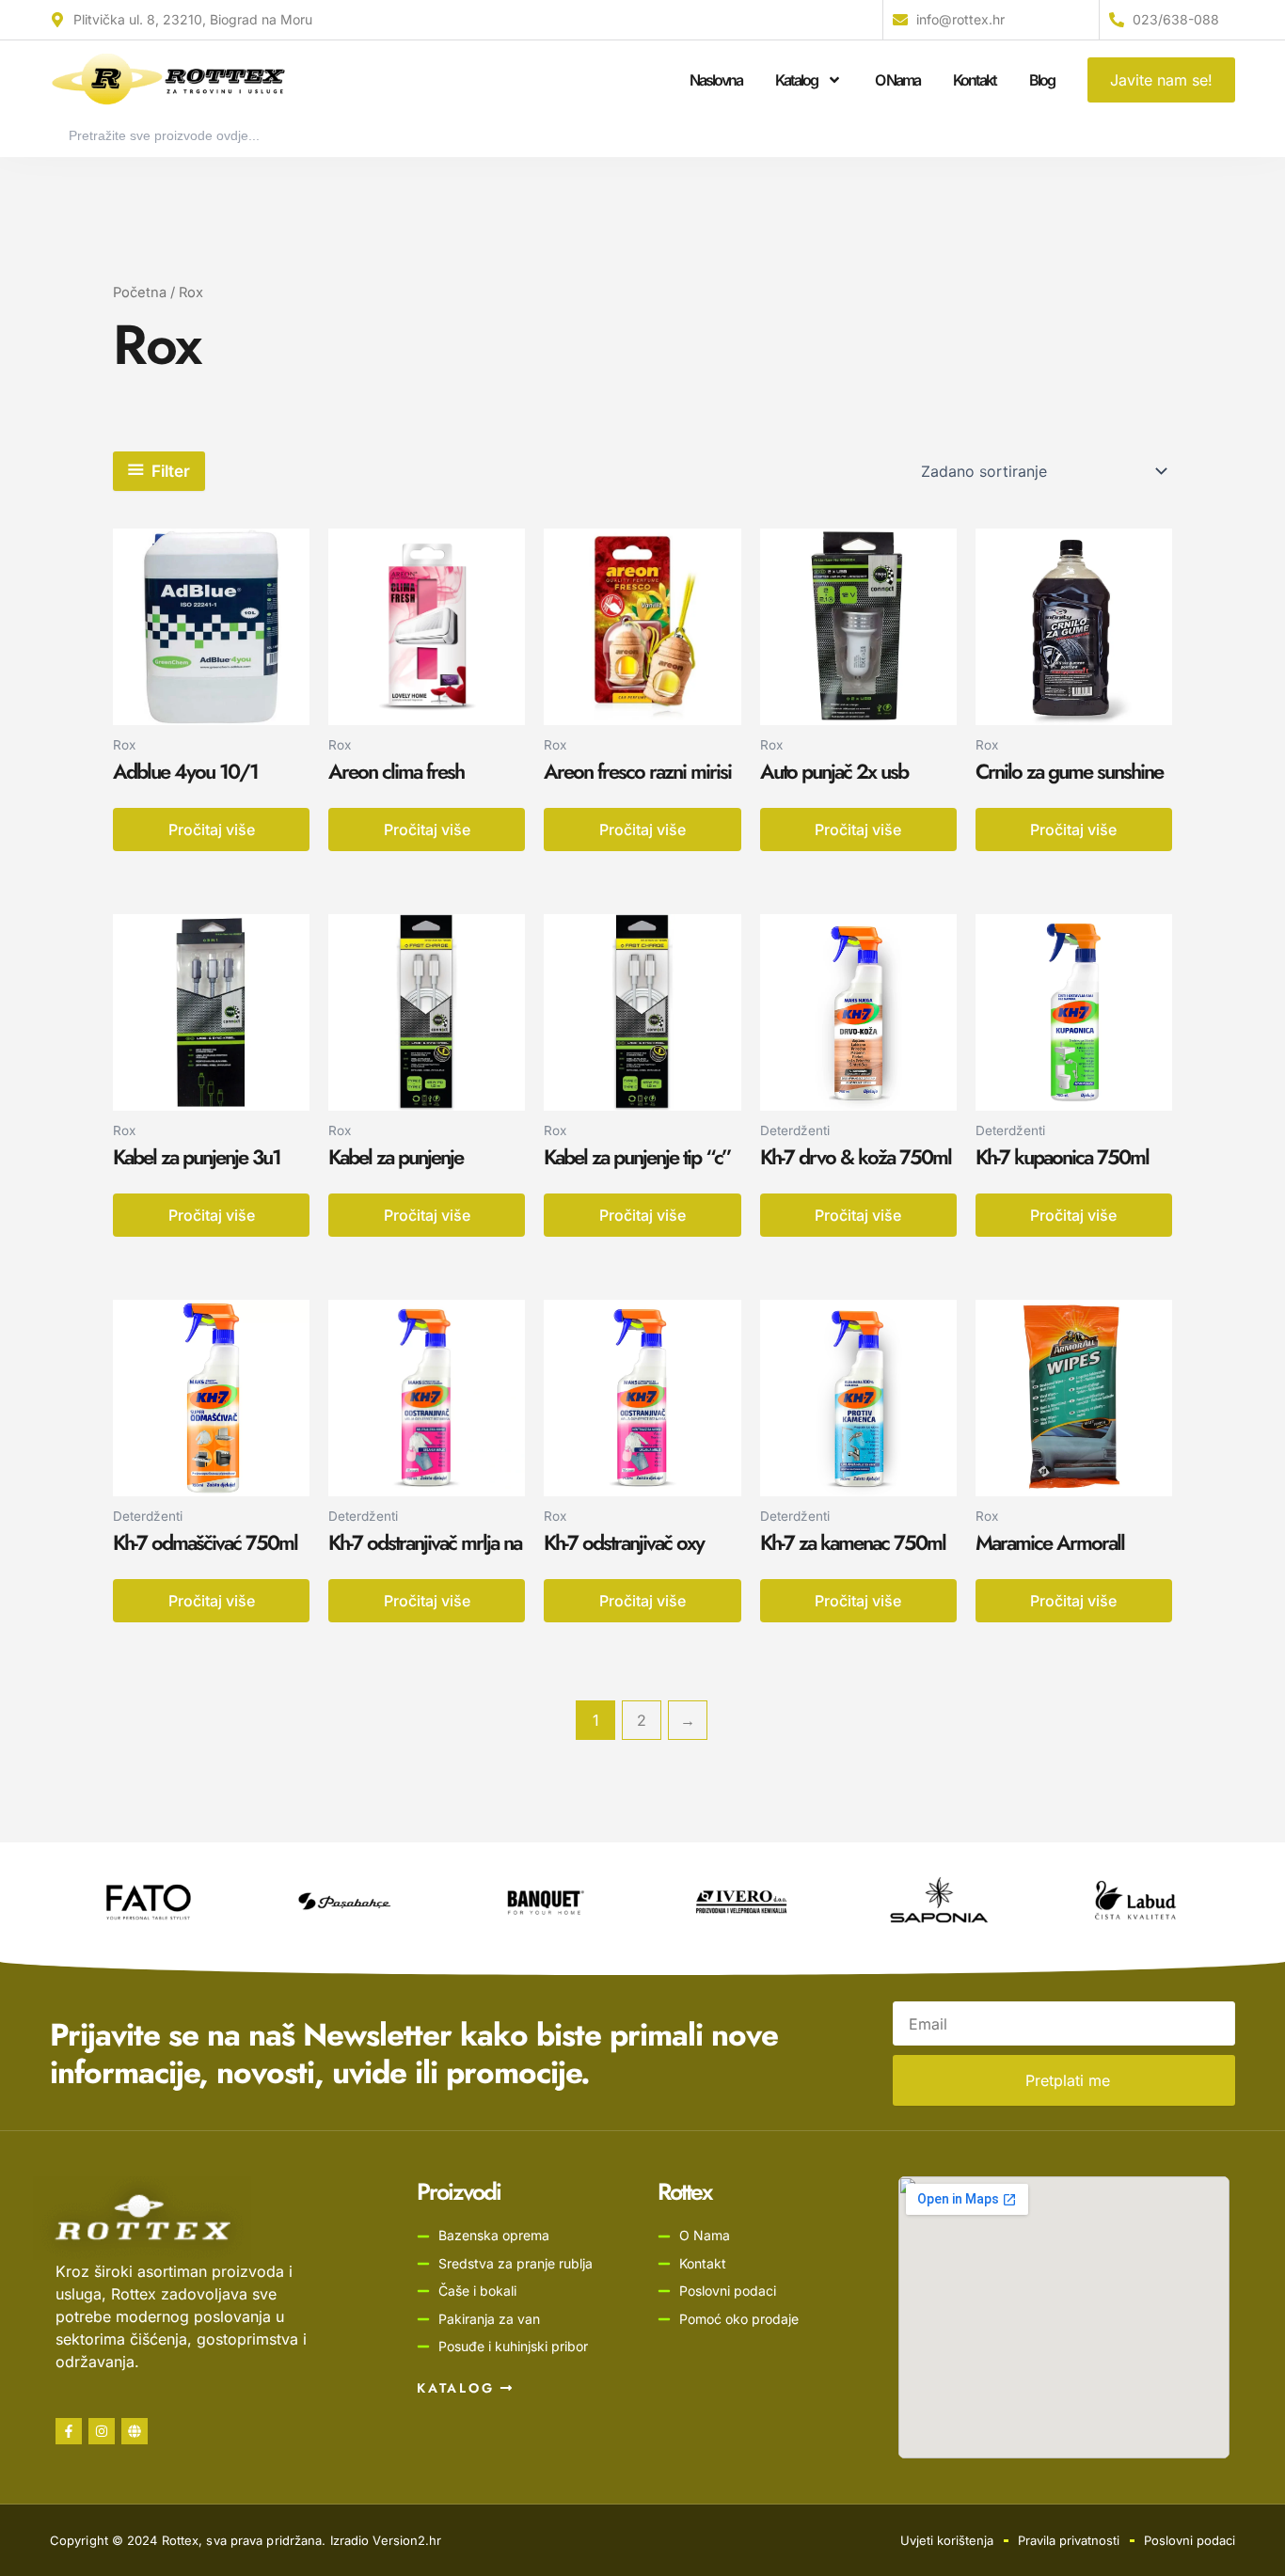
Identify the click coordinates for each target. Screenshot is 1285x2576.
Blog (1042, 80)
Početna (140, 292)
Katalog (796, 80)
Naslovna (716, 80)
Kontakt (975, 80)
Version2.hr (407, 2540)
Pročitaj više (212, 830)
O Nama (897, 80)
